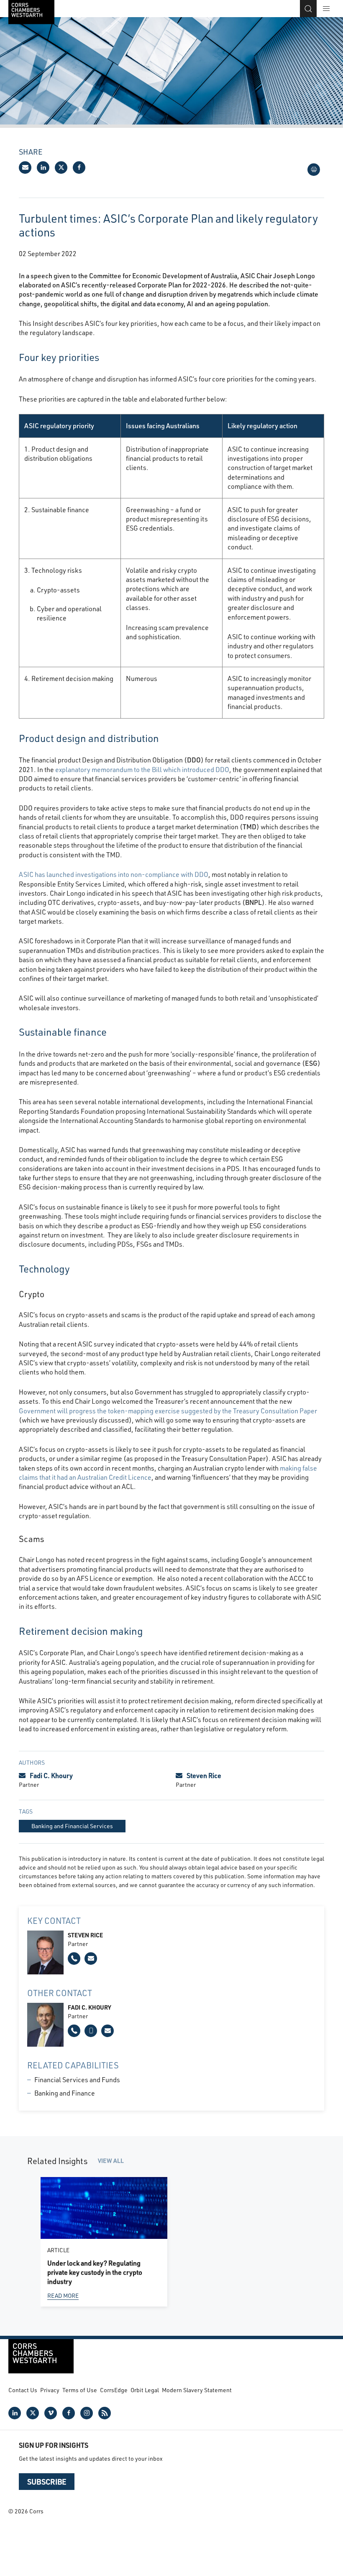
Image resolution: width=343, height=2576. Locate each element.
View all (111, 2161)
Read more (63, 2295)
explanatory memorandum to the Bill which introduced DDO (142, 769)
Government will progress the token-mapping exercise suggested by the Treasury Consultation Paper (168, 1411)
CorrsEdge (114, 2390)
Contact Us (23, 2390)
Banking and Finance (65, 2093)
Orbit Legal (145, 2390)
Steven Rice (204, 1775)
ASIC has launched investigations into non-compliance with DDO (114, 874)
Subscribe (47, 2482)
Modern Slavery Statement (197, 2390)
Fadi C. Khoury (51, 1775)
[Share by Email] (25, 168)
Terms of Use (80, 2390)
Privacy (50, 2390)
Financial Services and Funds (77, 2079)
